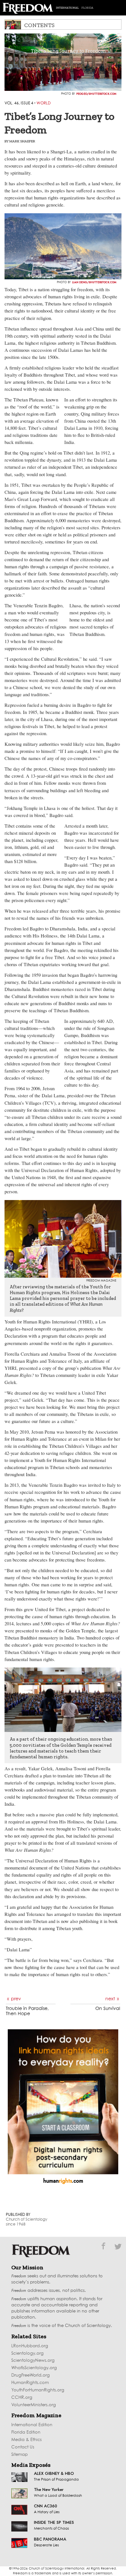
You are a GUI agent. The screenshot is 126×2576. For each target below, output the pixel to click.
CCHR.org (22, 2398)
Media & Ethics (26, 2440)
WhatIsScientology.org (34, 2368)
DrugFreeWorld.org (31, 2375)
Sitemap (20, 2455)
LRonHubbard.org (30, 2346)
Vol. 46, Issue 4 (19, 103)
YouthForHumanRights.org (38, 2390)
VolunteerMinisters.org (34, 2405)
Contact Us (23, 2447)
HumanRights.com (30, 2383)
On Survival (108, 2009)
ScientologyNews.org (33, 2361)
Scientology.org (27, 2354)
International (67, 8)
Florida (87, 8)
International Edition (32, 2425)
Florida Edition (26, 2432)
